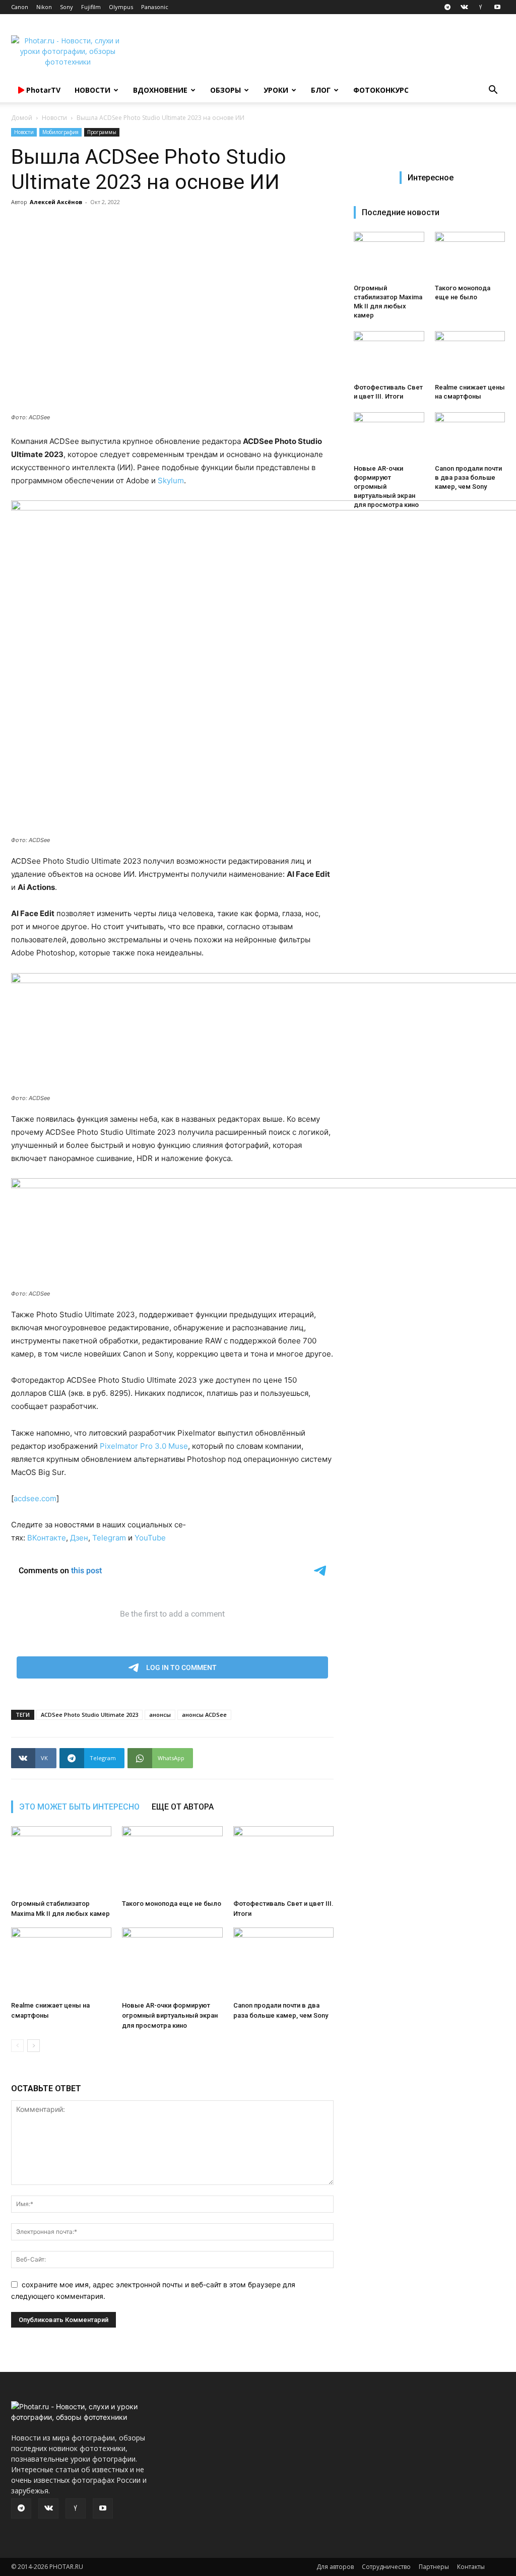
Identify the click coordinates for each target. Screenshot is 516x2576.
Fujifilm (91, 7)
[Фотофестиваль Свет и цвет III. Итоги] (283, 1861)
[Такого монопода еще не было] (172, 1861)
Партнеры (434, 2567)
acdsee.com (35, 1498)
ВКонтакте (47, 1538)
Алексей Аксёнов (56, 202)
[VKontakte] (464, 7)
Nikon (44, 7)
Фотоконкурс (381, 90)
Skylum (171, 480)
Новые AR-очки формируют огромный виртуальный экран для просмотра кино (170, 2015)
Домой (22, 118)
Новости (92, 90)
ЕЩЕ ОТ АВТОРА (183, 1807)
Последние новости (401, 212)
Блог (321, 90)
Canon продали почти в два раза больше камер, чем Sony (468, 477)
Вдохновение (160, 90)
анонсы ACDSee (204, 1715)
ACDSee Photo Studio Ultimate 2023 (89, 1715)
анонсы (160, 1715)
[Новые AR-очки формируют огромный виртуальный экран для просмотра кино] (172, 1962)
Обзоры (225, 90)
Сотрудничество (386, 2567)
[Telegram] (447, 7)
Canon (20, 7)
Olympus (121, 7)
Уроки (276, 90)
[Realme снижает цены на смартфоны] (61, 1962)
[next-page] (34, 2046)
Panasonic (155, 7)
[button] (493, 91)
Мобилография (60, 132)
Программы (102, 132)
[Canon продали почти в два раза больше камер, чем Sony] (283, 1962)
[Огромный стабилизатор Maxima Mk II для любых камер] (61, 1861)
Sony (67, 7)
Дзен (79, 1538)
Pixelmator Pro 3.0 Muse (144, 1446)
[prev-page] (17, 2046)
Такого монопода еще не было (172, 1904)
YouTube (150, 1538)
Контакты (471, 2567)
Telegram (110, 1538)
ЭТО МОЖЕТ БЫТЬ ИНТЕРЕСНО (79, 1807)
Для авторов (335, 2567)
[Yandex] (481, 7)
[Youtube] (497, 7)
